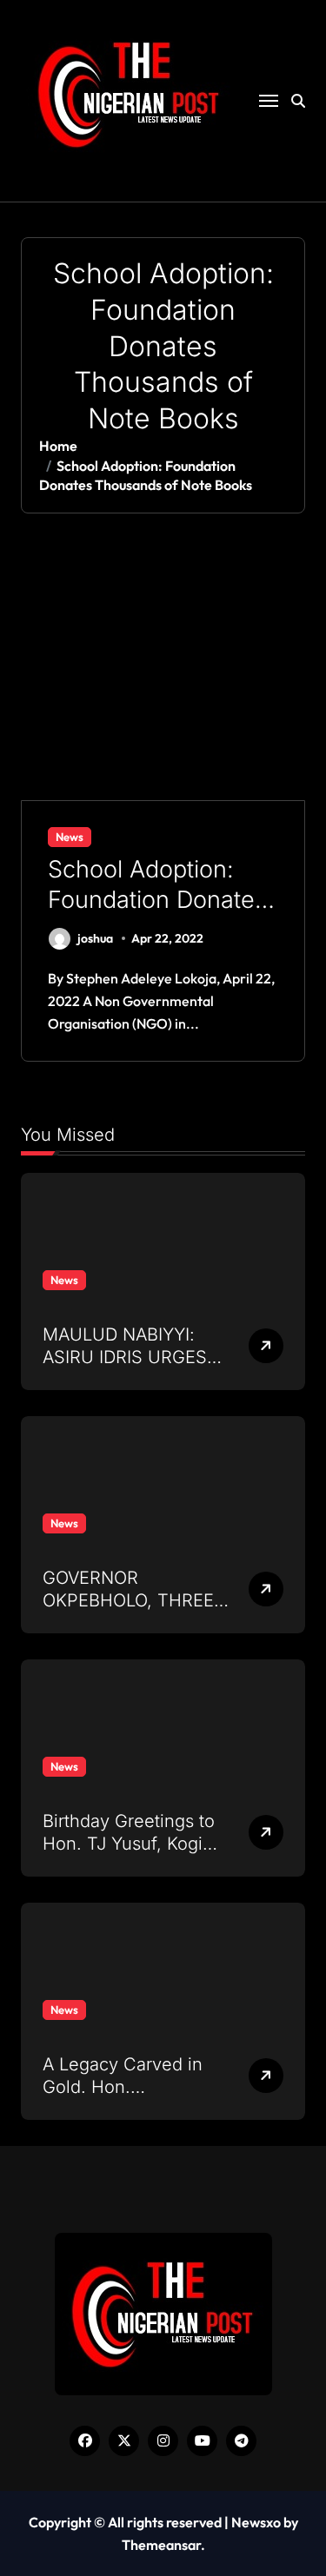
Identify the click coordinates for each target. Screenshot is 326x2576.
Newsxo (256, 2522)
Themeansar (161, 2545)
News (70, 837)
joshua (95, 938)
